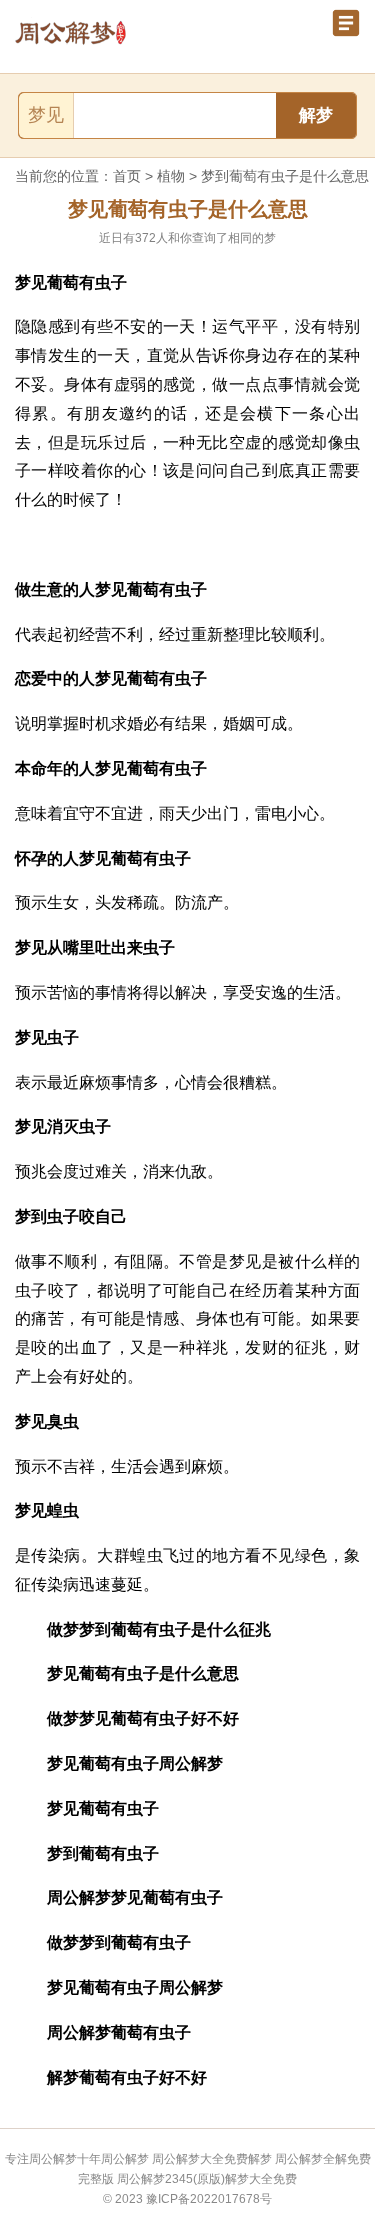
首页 (127, 176)
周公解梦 (125, 2159)
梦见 (46, 115)
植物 (171, 176)
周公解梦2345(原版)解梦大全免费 (207, 2179)
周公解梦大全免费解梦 (212, 2159)
